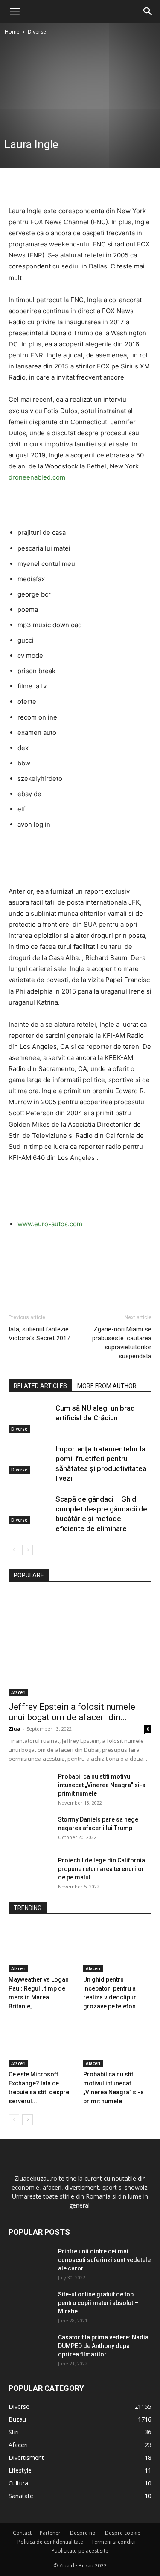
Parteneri (51, 2533)
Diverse (37, 32)
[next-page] (28, 1550)
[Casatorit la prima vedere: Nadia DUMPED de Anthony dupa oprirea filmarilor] (30, 2348)
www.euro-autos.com (50, 1224)
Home (12, 32)
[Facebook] (17, 185)
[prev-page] (14, 1550)
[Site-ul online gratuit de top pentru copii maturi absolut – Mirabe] (30, 2305)
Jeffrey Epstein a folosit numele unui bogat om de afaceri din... (72, 1712)
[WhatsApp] (76, 185)
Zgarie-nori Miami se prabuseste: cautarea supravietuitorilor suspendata (122, 1343)
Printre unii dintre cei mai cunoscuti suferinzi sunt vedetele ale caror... (104, 2260)
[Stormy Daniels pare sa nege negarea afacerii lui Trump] (30, 1830)
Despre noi (83, 2533)
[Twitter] (37, 185)
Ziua (15, 1729)
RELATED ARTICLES (40, 1386)
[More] (96, 185)
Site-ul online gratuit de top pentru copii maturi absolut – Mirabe (98, 2303)
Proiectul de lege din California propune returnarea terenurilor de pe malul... (102, 1869)
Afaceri (18, 1692)
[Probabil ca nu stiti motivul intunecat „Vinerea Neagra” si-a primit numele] (30, 1787)
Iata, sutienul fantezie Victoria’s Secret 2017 (39, 1334)
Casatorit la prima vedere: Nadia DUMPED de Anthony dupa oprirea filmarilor (103, 2346)
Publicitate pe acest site (80, 2551)
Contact (22, 2533)
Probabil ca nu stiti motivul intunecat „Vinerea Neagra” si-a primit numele (102, 1785)
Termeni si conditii (113, 2542)
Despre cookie (123, 2533)
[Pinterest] (56, 185)
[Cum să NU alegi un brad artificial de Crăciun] (30, 1418)
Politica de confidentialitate (50, 2542)
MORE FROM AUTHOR (107, 1386)
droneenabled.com (37, 477)
